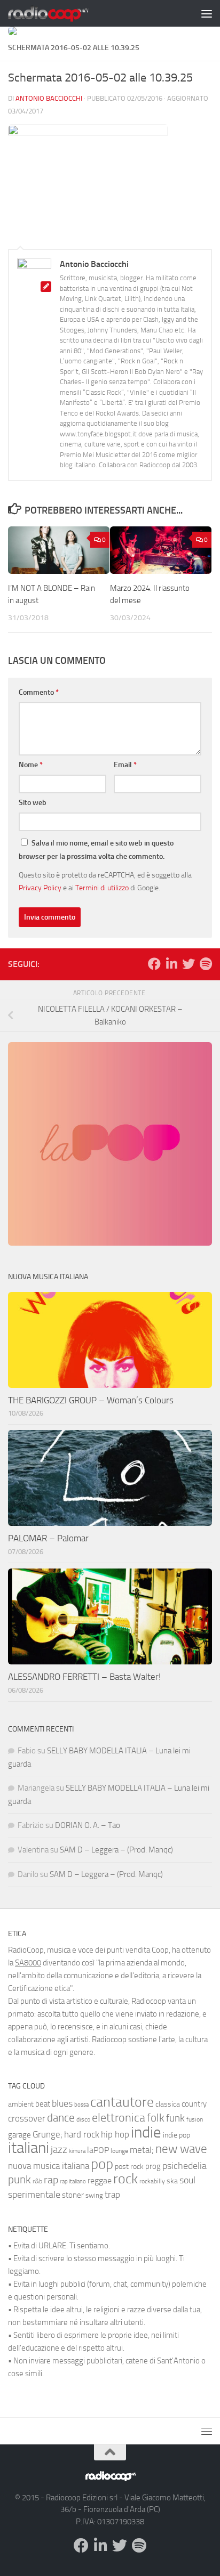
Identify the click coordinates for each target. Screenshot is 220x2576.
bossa (81, 2105)
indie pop (176, 2135)
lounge (119, 2151)
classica (168, 2104)
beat (43, 2104)
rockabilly (152, 2181)
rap (51, 2180)
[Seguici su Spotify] (206, 964)
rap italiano (73, 2181)
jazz (59, 2150)
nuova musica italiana (49, 2166)
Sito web (33, 803)
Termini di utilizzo (102, 888)
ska (172, 2181)
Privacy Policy (40, 888)
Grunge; (48, 2135)
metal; (142, 2150)
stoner (73, 2195)
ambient (21, 2104)
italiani (29, 2148)
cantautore (122, 2102)
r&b (37, 2181)
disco (83, 2119)
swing (94, 2195)
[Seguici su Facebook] (154, 964)
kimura (77, 2151)
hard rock (82, 2135)
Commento (39, 692)
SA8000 (28, 1963)
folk (156, 2118)
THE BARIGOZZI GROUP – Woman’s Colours (91, 1400)
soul (187, 2180)
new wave (181, 2149)
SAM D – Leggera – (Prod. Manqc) (116, 1850)
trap (112, 2195)
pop (102, 2164)
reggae (100, 2180)
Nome (31, 765)
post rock (129, 2166)
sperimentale (34, 2195)
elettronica (119, 2118)
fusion (195, 2119)
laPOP (98, 2150)
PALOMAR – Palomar (48, 1538)
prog (153, 2166)
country (194, 2104)
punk (19, 2180)
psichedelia (184, 2166)
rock (125, 2179)
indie (146, 2132)
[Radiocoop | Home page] (62, 13)
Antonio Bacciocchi (49, 98)
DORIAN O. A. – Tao (88, 1825)
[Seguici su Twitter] (188, 964)
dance (61, 2118)
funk (175, 2118)
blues (62, 2103)
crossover (27, 2118)
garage (19, 2135)
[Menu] (207, 13)
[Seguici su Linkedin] (171, 964)
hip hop (115, 2134)
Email (125, 765)
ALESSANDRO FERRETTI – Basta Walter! (84, 1677)
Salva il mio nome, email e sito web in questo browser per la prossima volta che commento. (96, 850)
